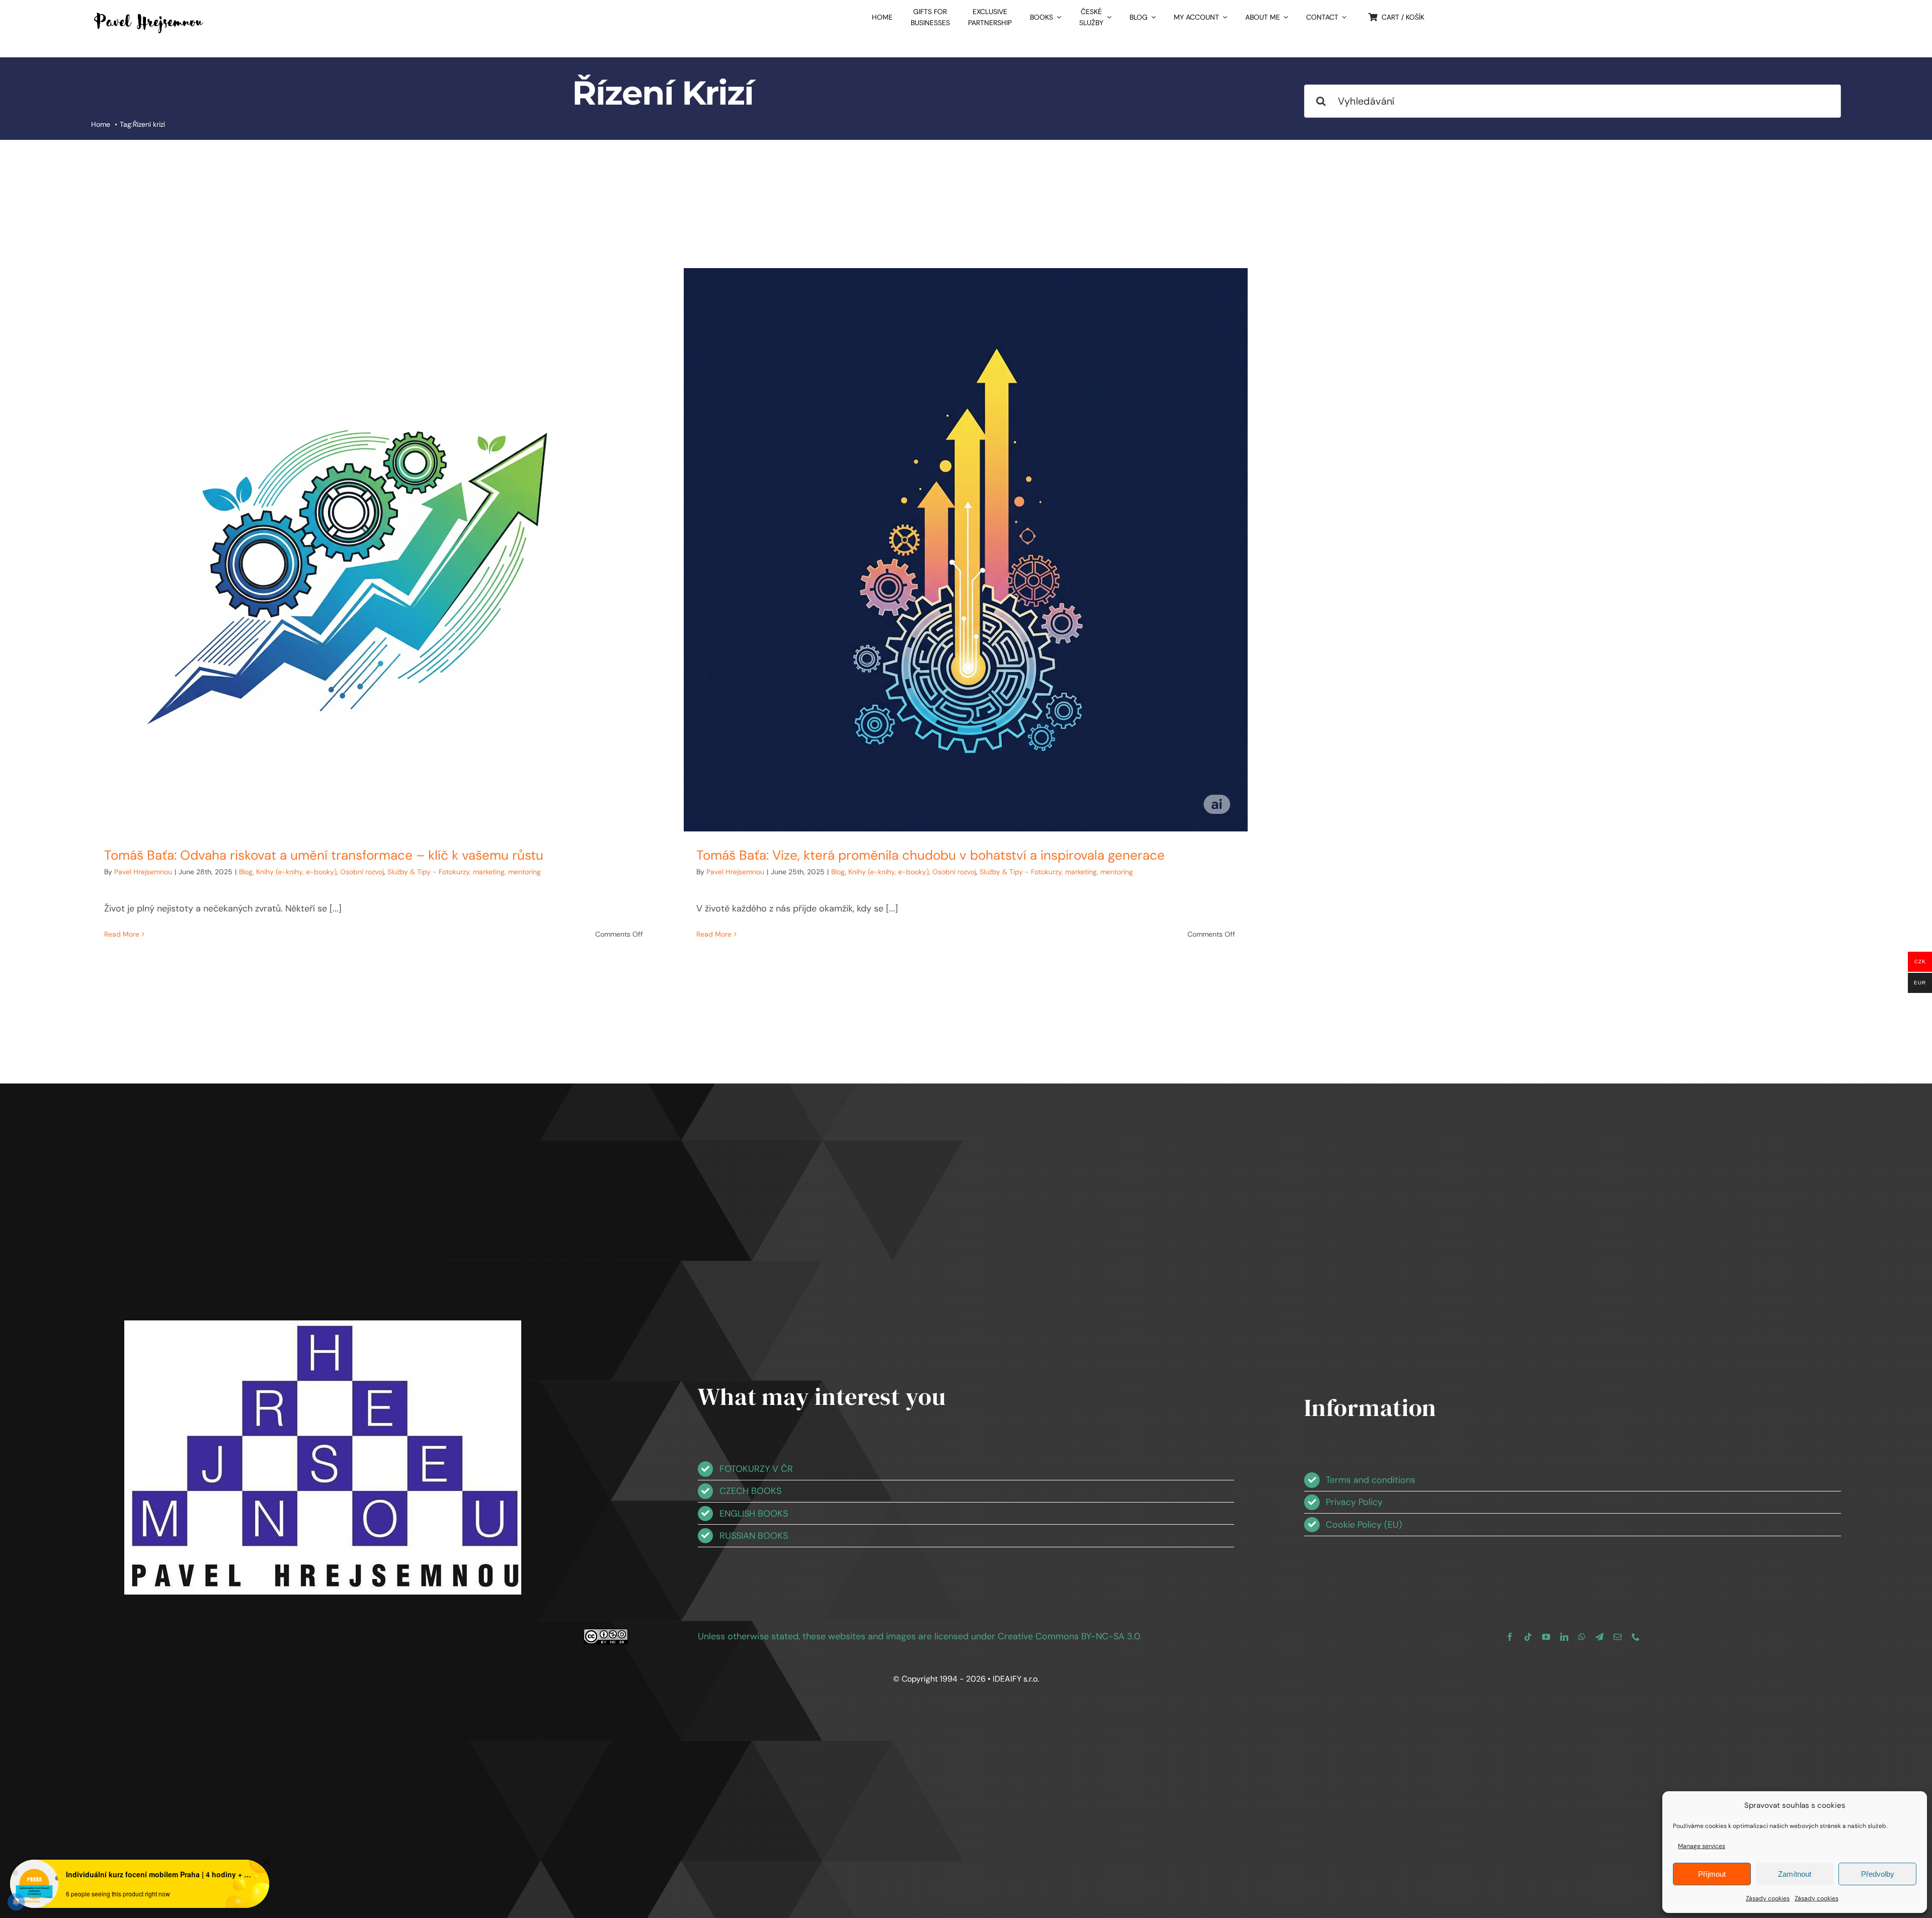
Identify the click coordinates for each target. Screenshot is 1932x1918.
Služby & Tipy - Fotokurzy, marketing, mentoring (464, 872)
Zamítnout (1795, 1874)
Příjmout (1712, 1874)
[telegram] (1599, 1637)
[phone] (1636, 1637)
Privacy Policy (1354, 1502)
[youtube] (1546, 1637)
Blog (246, 872)
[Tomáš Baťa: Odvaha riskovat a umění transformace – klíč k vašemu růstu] (374, 550)
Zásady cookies (1768, 1898)
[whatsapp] (1582, 1637)
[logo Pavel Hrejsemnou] (323, 1325)
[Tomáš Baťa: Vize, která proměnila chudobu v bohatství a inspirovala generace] (966, 550)
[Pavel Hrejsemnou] (149, 14)
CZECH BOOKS (750, 1491)
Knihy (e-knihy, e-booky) (296, 872)
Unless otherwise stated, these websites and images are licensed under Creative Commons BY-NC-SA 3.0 (919, 1636)
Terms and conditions (1371, 1480)
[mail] (1618, 1637)
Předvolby (1878, 1874)
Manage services (1702, 1846)
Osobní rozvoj (362, 872)
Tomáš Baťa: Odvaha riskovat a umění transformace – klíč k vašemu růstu (324, 855)
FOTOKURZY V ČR (756, 1469)
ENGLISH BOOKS (754, 1514)
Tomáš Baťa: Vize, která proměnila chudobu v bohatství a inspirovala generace (931, 855)
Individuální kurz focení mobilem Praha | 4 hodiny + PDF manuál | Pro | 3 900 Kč (159, 1874)
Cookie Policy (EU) (1364, 1525)
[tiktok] (1528, 1637)
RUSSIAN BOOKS (754, 1536)
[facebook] (1510, 1637)
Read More (122, 934)
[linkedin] (1564, 1637)
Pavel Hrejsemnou (143, 872)
